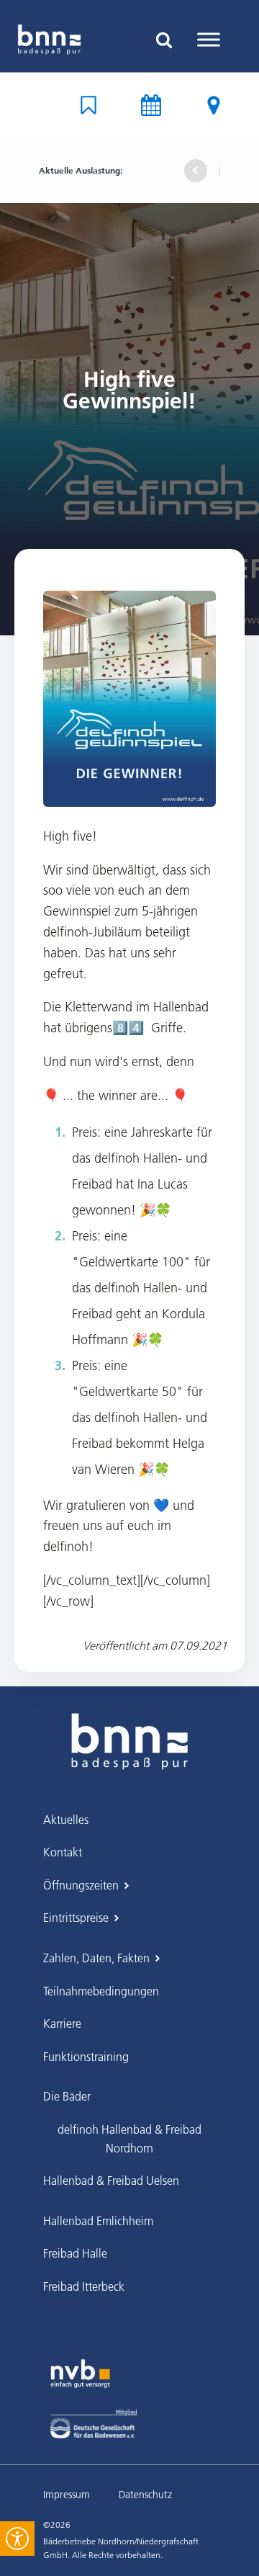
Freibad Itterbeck (84, 2286)
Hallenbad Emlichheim (98, 2221)
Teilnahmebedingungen (101, 1991)
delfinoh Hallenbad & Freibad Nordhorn (129, 2139)
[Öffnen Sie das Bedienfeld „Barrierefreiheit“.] (17, 2539)
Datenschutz (145, 2495)
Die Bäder (67, 2096)
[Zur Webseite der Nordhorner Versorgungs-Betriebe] (80, 2374)
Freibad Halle (75, 2253)
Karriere (62, 2023)
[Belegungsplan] (88, 105)
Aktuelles (66, 1820)
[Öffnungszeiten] (151, 105)
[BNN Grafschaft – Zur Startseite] (129, 1730)
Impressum (67, 2495)
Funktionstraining (86, 2057)
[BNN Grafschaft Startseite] (49, 40)
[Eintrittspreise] (214, 105)
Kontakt (63, 1852)
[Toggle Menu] (209, 39)
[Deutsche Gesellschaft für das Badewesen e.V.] (94, 2424)
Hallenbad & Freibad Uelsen (111, 2181)
